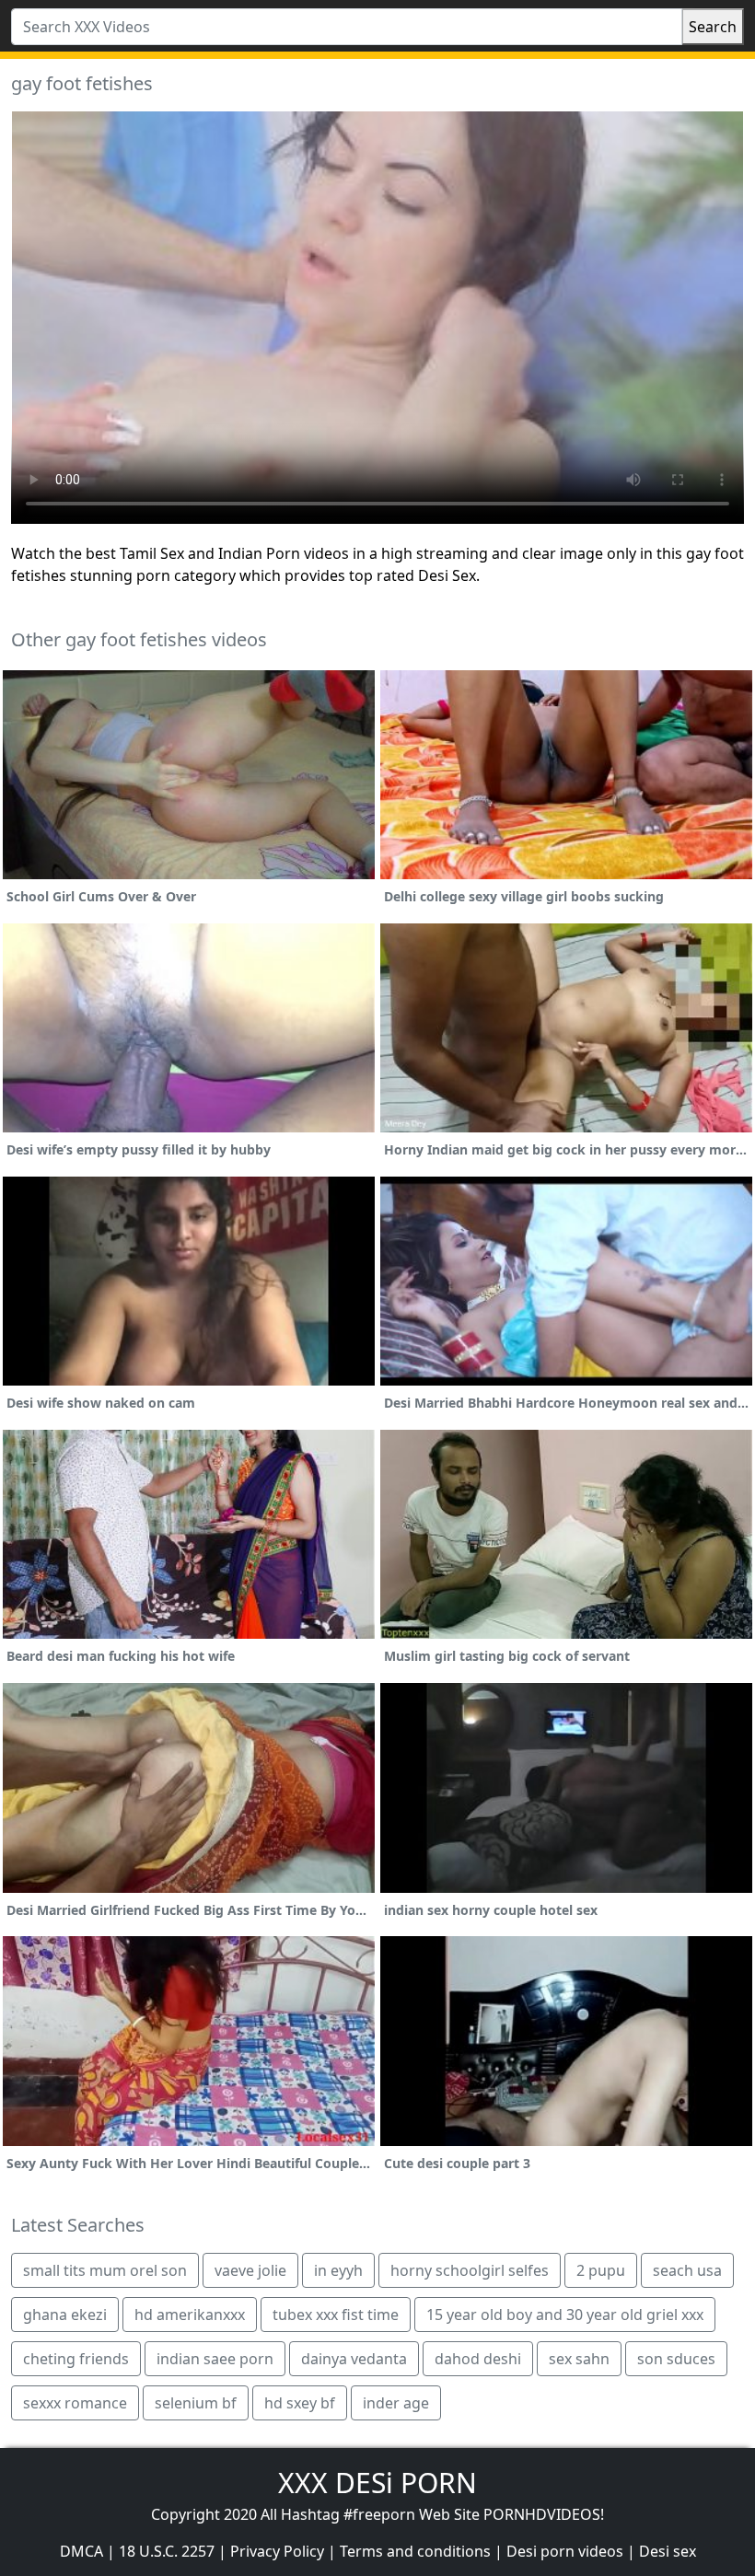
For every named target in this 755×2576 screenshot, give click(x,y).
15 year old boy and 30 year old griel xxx (565, 2315)
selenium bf (196, 2403)
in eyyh (338, 2270)
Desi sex (668, 2551)
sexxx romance (75, 2403)
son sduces (676, 2359)
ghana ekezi (65, 2315)
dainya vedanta (354, 2359)
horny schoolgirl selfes (470, 2270)
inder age (396, 2403)
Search (713, 27)
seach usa (687, 2270)
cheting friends (76, 2359)
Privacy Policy (277, 2551)
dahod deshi (478, 2359)
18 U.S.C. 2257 (167, 2551)
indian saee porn (215, 2359)
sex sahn (579, 2359)
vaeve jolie (250, 2270)
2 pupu (601, 2270)
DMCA (81, 2551)
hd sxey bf (300, 2403)
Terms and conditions (415, 2551)
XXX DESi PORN (377, 2483)
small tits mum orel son (105, 2270)
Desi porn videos (565, 2551)
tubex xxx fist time (336, 2315)
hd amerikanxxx (190, 2315)
